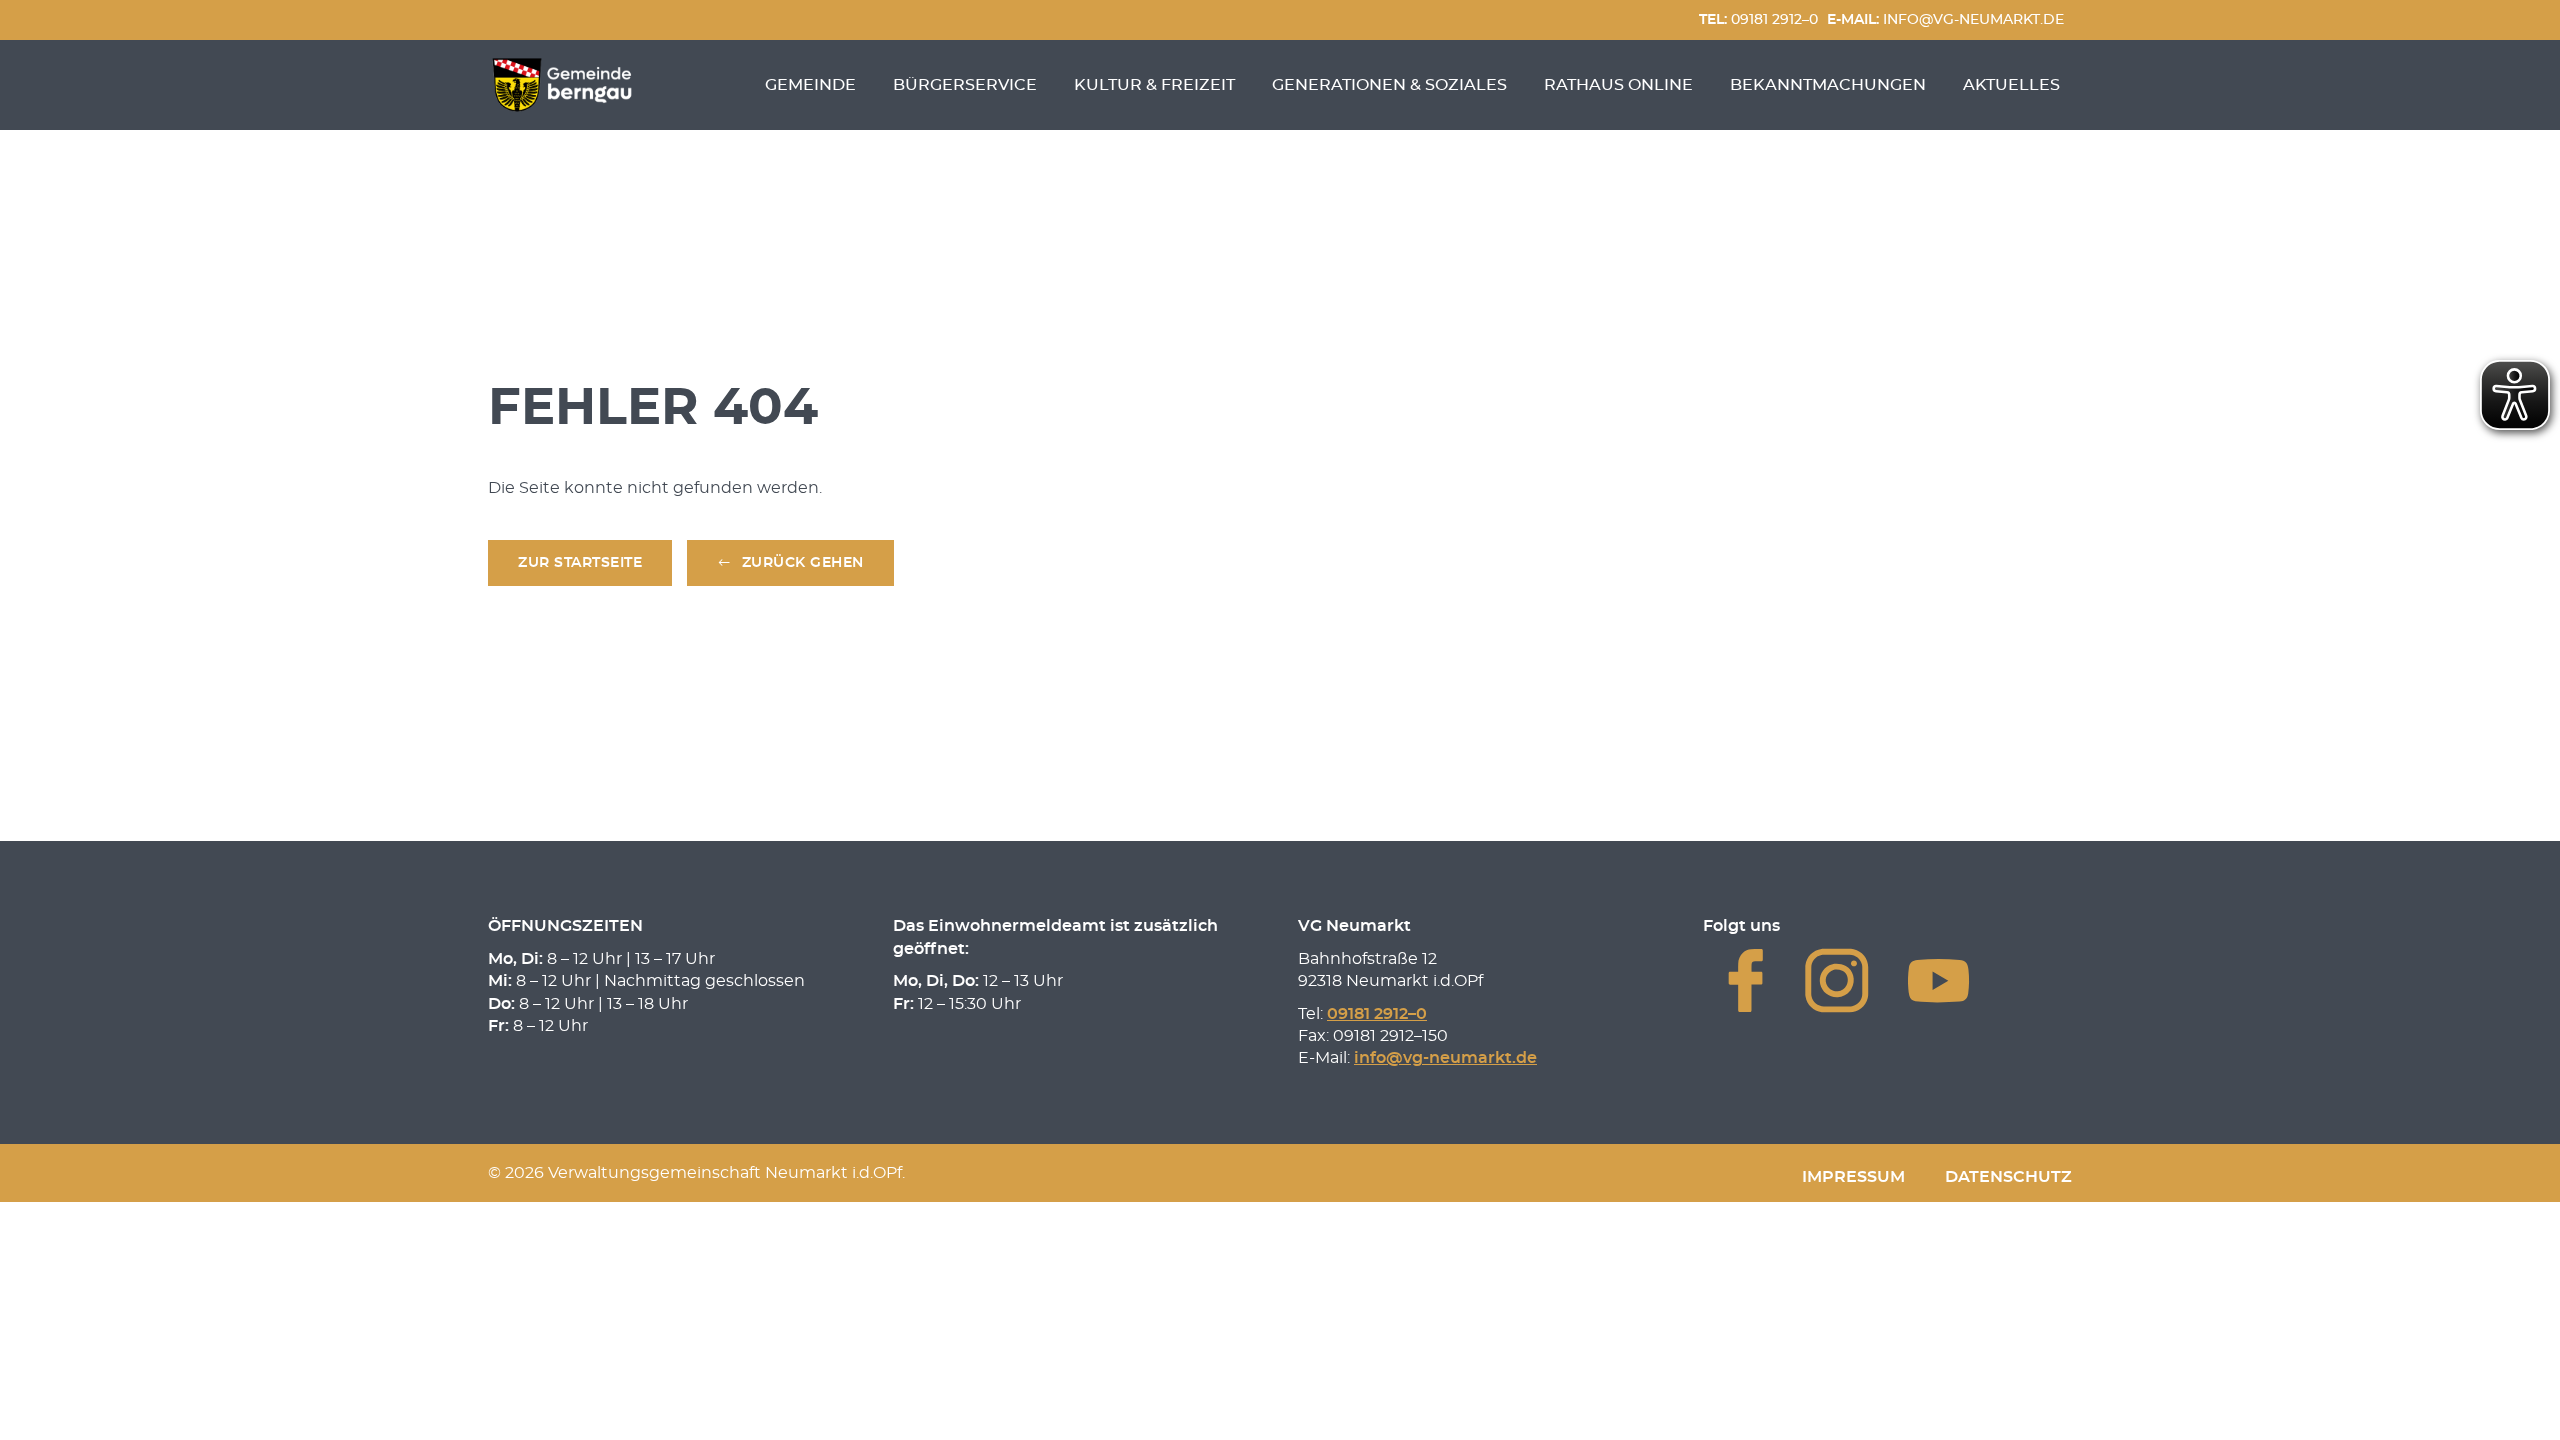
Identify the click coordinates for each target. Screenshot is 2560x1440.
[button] (790, 563)
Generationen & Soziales (1389, 85)
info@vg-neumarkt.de (1945, 19)
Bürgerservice (965, 85)
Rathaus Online (1618, 85)
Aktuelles (2011, 85)
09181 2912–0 (1758, 19)
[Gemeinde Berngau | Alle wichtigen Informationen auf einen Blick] (562, 85)
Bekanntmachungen (1828, 85)
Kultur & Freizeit (1154, 85)
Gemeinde (810, 85)
